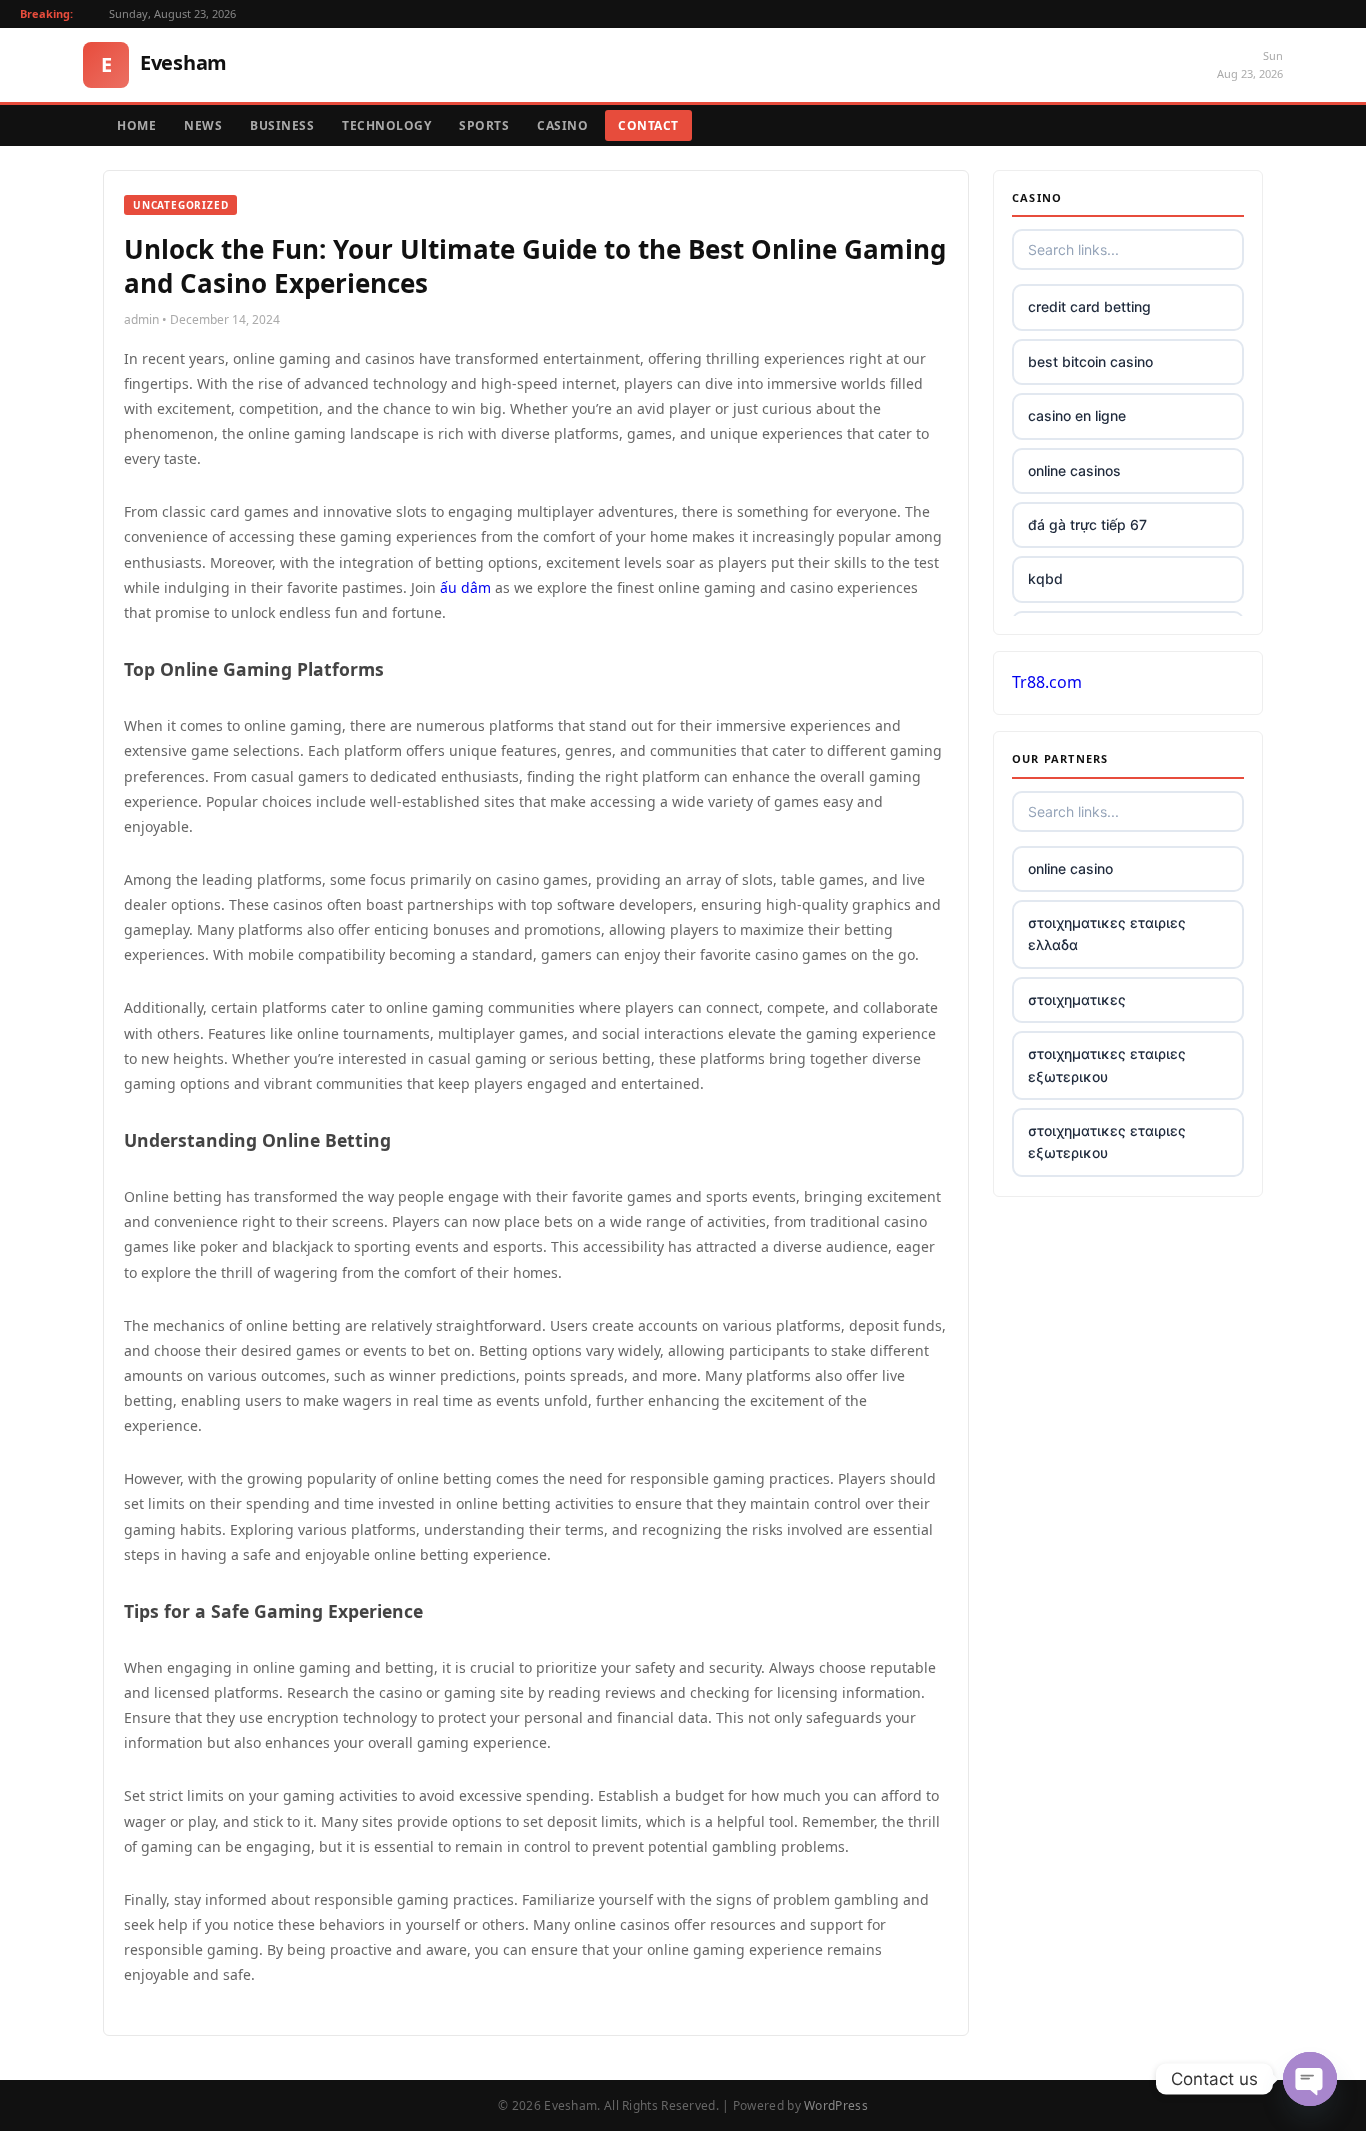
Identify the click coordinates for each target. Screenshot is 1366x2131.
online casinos (1074, 470)
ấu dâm (465, 587)
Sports (484, 125)
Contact (648, 125)
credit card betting (1089, 306)
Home (136, 125)
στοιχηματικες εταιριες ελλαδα (1107, 933)
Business (282, 125)
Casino (562, 125)
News (203, 125)
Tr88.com (1047, 682)
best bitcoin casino (1090, 361)
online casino (1070, 868)
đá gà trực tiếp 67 (1087, 524)
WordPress (836, 2105)
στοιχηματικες (1077, 999)
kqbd (1045, 578)
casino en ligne (1077, 415)
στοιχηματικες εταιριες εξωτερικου (1107, 1064)
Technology (386, 125)
